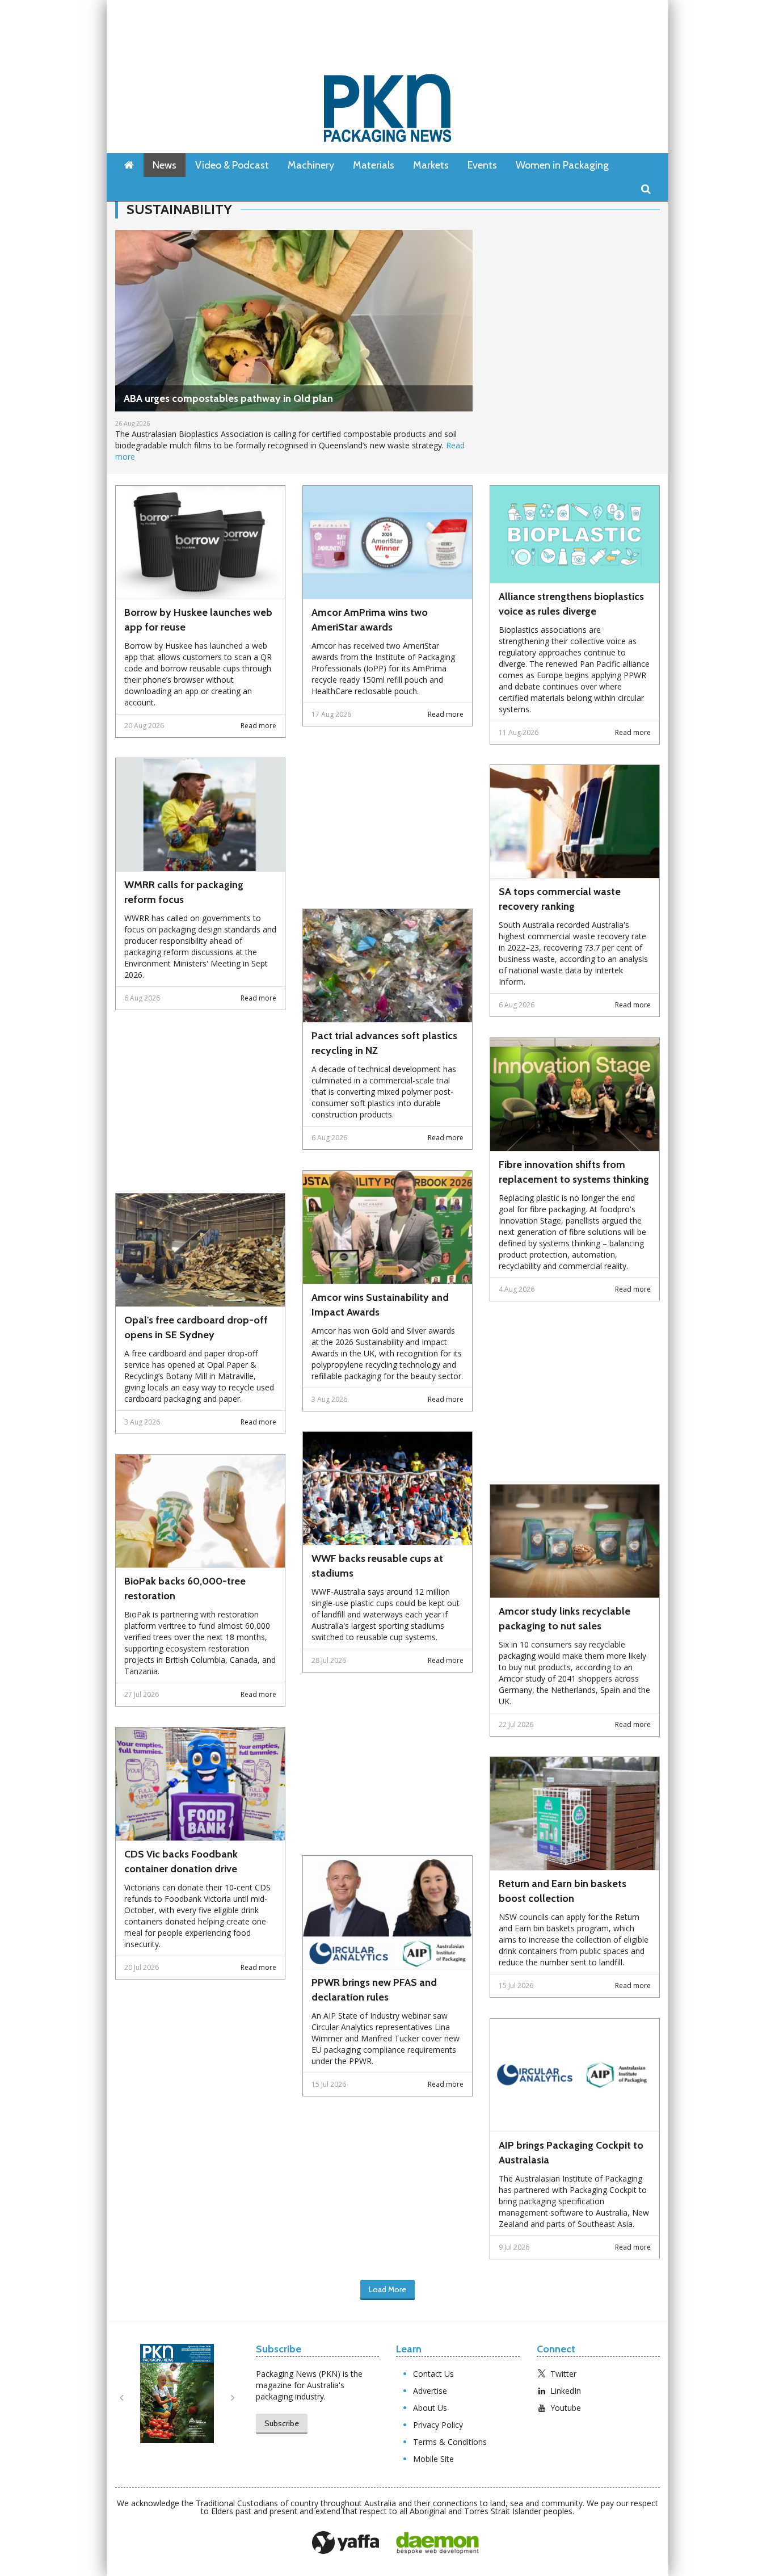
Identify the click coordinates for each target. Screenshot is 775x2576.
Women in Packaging (562, 165)
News (165, 165)
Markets (431, 165)
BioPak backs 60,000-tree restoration (185, 1589)
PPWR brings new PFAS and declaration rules (374, 1990)
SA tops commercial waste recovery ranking (560, 899)
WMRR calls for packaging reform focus (184, 892)
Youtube (566, 2408)
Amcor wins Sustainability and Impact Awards (380, 1305)
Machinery (311, 165)
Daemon (437, 2543)
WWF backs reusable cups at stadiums (377, 1566)
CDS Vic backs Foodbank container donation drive (181, 1861)
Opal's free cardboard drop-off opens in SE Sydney (196, 1327)
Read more (258, 726)
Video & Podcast (232, 165)
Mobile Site (433, 2459)
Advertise (430, 2391)
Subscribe (282, 2423)
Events (482, 165)
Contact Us (433, 2374)
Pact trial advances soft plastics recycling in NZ (384, 1043)
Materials (374, 165)
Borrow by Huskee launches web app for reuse (198, 620)
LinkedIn (566, 2391)
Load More (387, 2289)
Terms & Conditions (450, 2442)
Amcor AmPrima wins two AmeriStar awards (370, 620)
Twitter (563, 2374)
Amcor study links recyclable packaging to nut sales (565, 1619)
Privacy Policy (438, 2425)
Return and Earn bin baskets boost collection (563, 1891)
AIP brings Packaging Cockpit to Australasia (571, 2153)
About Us (430, 2408)
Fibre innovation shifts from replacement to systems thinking (574, 1172)
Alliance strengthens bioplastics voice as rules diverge (571, 604)
